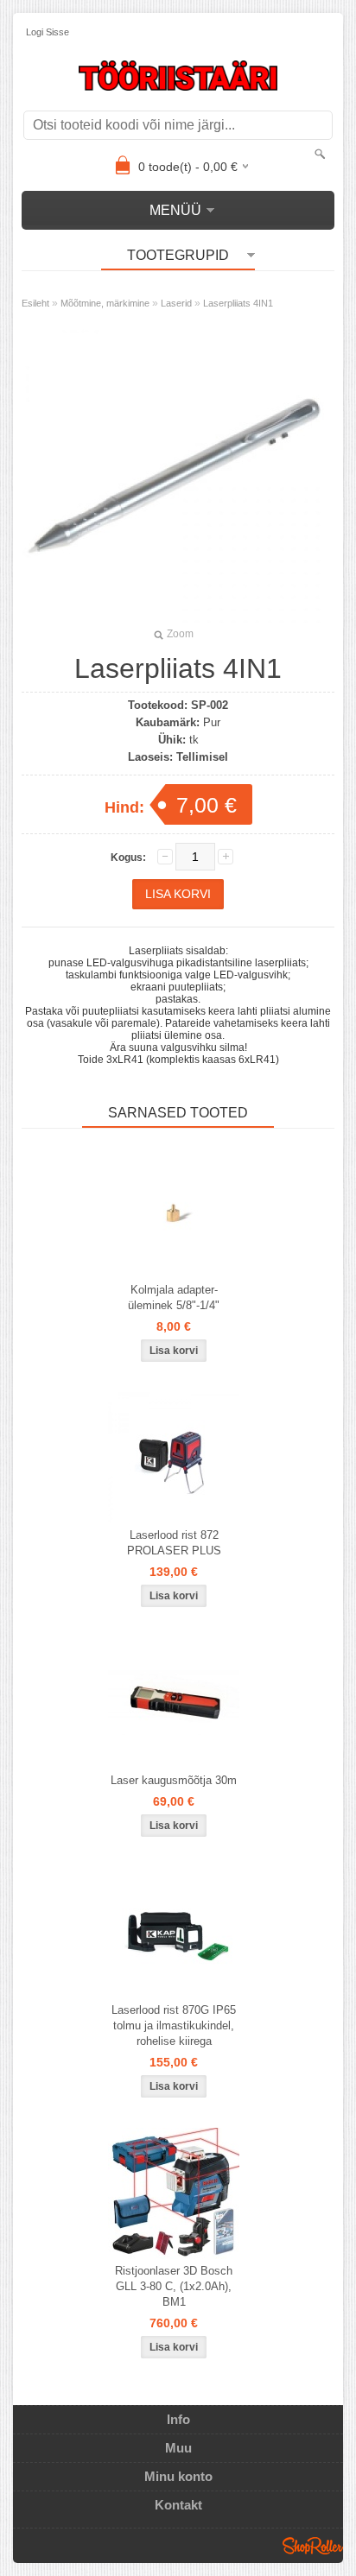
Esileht (35, 303)
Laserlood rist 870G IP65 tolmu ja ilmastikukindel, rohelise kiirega (174, 2025)
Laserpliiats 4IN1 (238, 303)
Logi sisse (48, 32)
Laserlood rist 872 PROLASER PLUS (174, 1543)
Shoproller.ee (313, 2546)
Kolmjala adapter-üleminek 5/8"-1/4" (174, 1297)
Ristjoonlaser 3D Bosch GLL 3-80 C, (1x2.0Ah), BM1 (174, 2286)
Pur (212, 722)
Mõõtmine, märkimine (105, 303)
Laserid (176, 303)
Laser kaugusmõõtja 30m (174, 1780)
